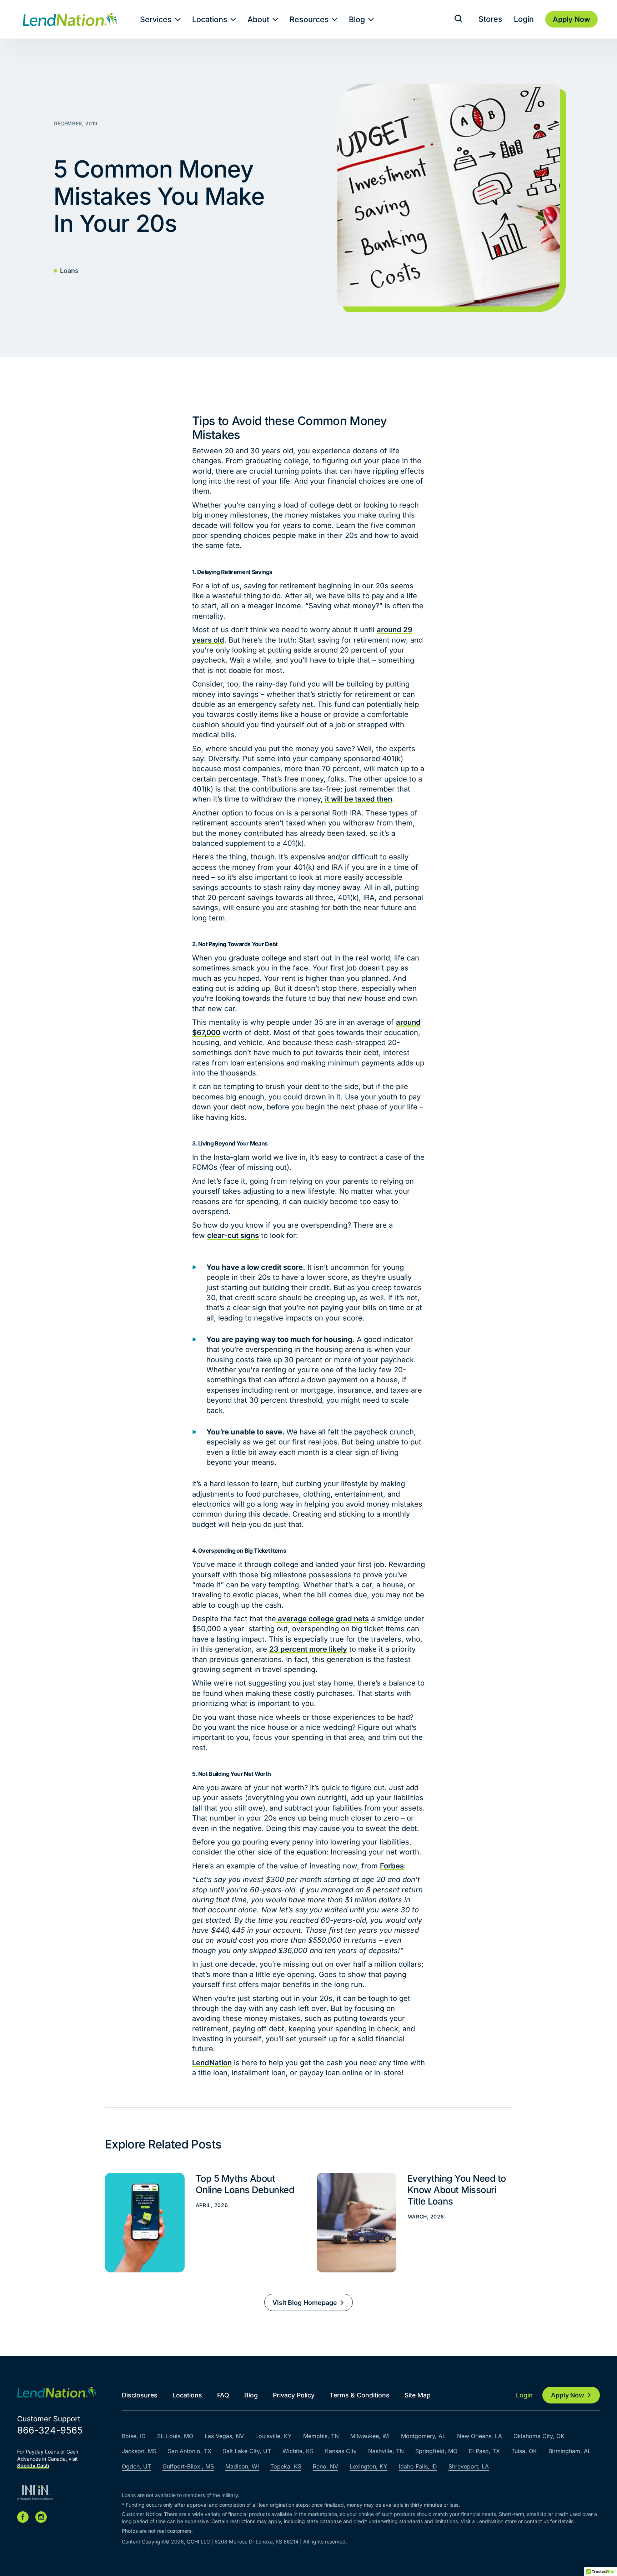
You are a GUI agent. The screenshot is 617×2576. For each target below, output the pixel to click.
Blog (357, 19)
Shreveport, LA (469, 2466)
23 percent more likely (308, 1649)
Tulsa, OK (524, 2451)
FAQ (223, 2395)
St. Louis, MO (175, 2436)
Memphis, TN (321, 2436)
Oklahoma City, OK (539, 2436)
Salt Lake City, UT (247, 2451)
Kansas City (341, 2451)
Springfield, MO (436, 2451)
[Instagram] (41, 2517)
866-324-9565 (50, 2430)
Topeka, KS (286, 2466)
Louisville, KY (274, 2436)
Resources (309, 19)
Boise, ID (134, 2436)
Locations (210, 19)
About (258, 19)
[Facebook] (23, 2517)
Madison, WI (242, 2466)
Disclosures (140, 2395)
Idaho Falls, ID (418, 2466)
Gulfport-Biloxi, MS (188, 2466)
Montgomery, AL (423, 2436)
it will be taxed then (358, 799)
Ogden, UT (136, 2466)
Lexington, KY (368, 2466)
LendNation (212, 2063)
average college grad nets (322, 1619)
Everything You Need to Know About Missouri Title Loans (414, 2223)
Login (524, 19)
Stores (490, 19)
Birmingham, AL (570, 2451)
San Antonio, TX (190, 2451)
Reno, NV (325, 2466)
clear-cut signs (233, 1235)
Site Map (418, 2395)
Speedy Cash (33, 2465)
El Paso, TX (484, 2451)
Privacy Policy (294, 2395)
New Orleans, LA (480, 2436)
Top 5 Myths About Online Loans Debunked (202, 2223)
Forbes (392, 1866)
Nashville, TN (386, 2451)
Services (156, 19)
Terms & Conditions (360, 2395)
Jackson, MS (139, 2451)
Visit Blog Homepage (305, 2303)
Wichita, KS (298, 2451)
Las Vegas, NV (224, 2436)
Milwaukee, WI (370, 2436)
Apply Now (568, 2395)
